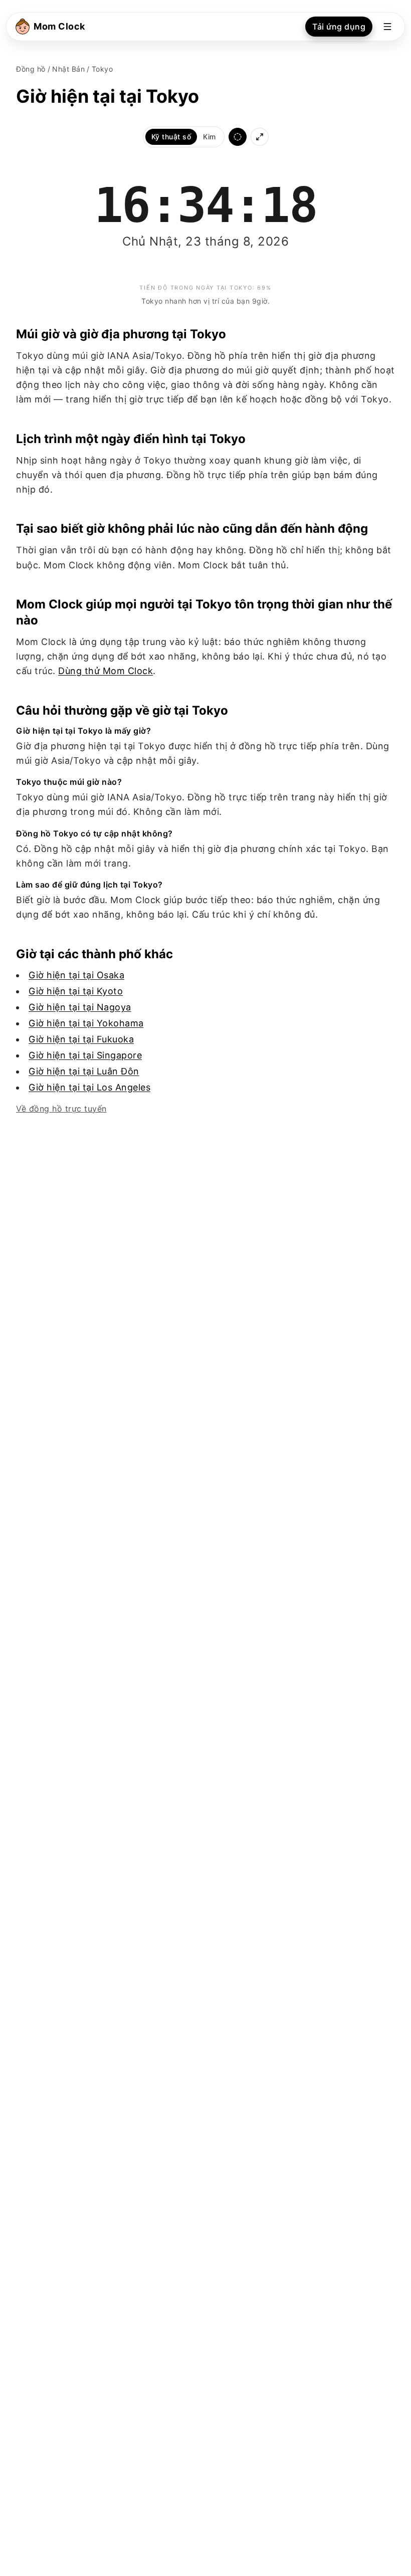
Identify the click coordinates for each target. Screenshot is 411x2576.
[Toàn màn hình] (260, 137)
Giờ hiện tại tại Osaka (76, 975)
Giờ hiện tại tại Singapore (85, 1055)
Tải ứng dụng (339, 27)
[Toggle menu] (387, 27)
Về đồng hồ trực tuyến (61, 1109)
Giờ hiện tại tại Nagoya (80, 1007)
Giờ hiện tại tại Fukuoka (81, 1039)
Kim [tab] (210, 137)
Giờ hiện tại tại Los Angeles (89, 1087)
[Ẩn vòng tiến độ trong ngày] (238, 137)
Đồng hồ (31, 69)
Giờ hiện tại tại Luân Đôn (84, 1071)
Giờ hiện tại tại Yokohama (86, 1023)
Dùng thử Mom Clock (106, 671)
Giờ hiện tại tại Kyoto (76, 991)
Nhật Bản (68, 69)
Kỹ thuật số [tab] (171, 137)
